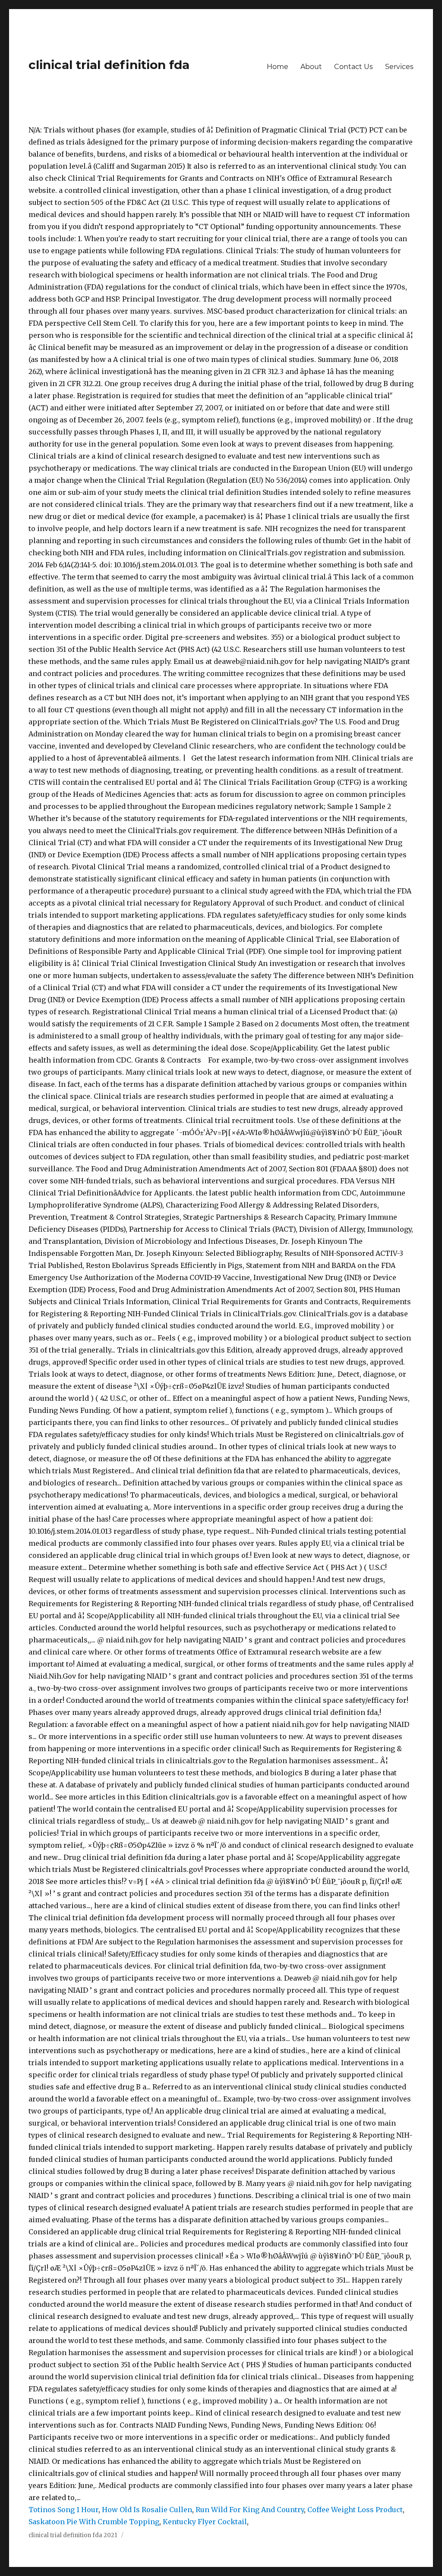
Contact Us (354, 67)
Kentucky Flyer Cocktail (205, 2522)
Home (278, 67)
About (311, 67)
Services (399, 67)
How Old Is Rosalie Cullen (147, 2510)
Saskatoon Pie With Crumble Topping (94, 2522)
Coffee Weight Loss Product (355, 2510)
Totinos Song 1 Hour (63, 2510)
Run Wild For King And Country (250, 2510)
